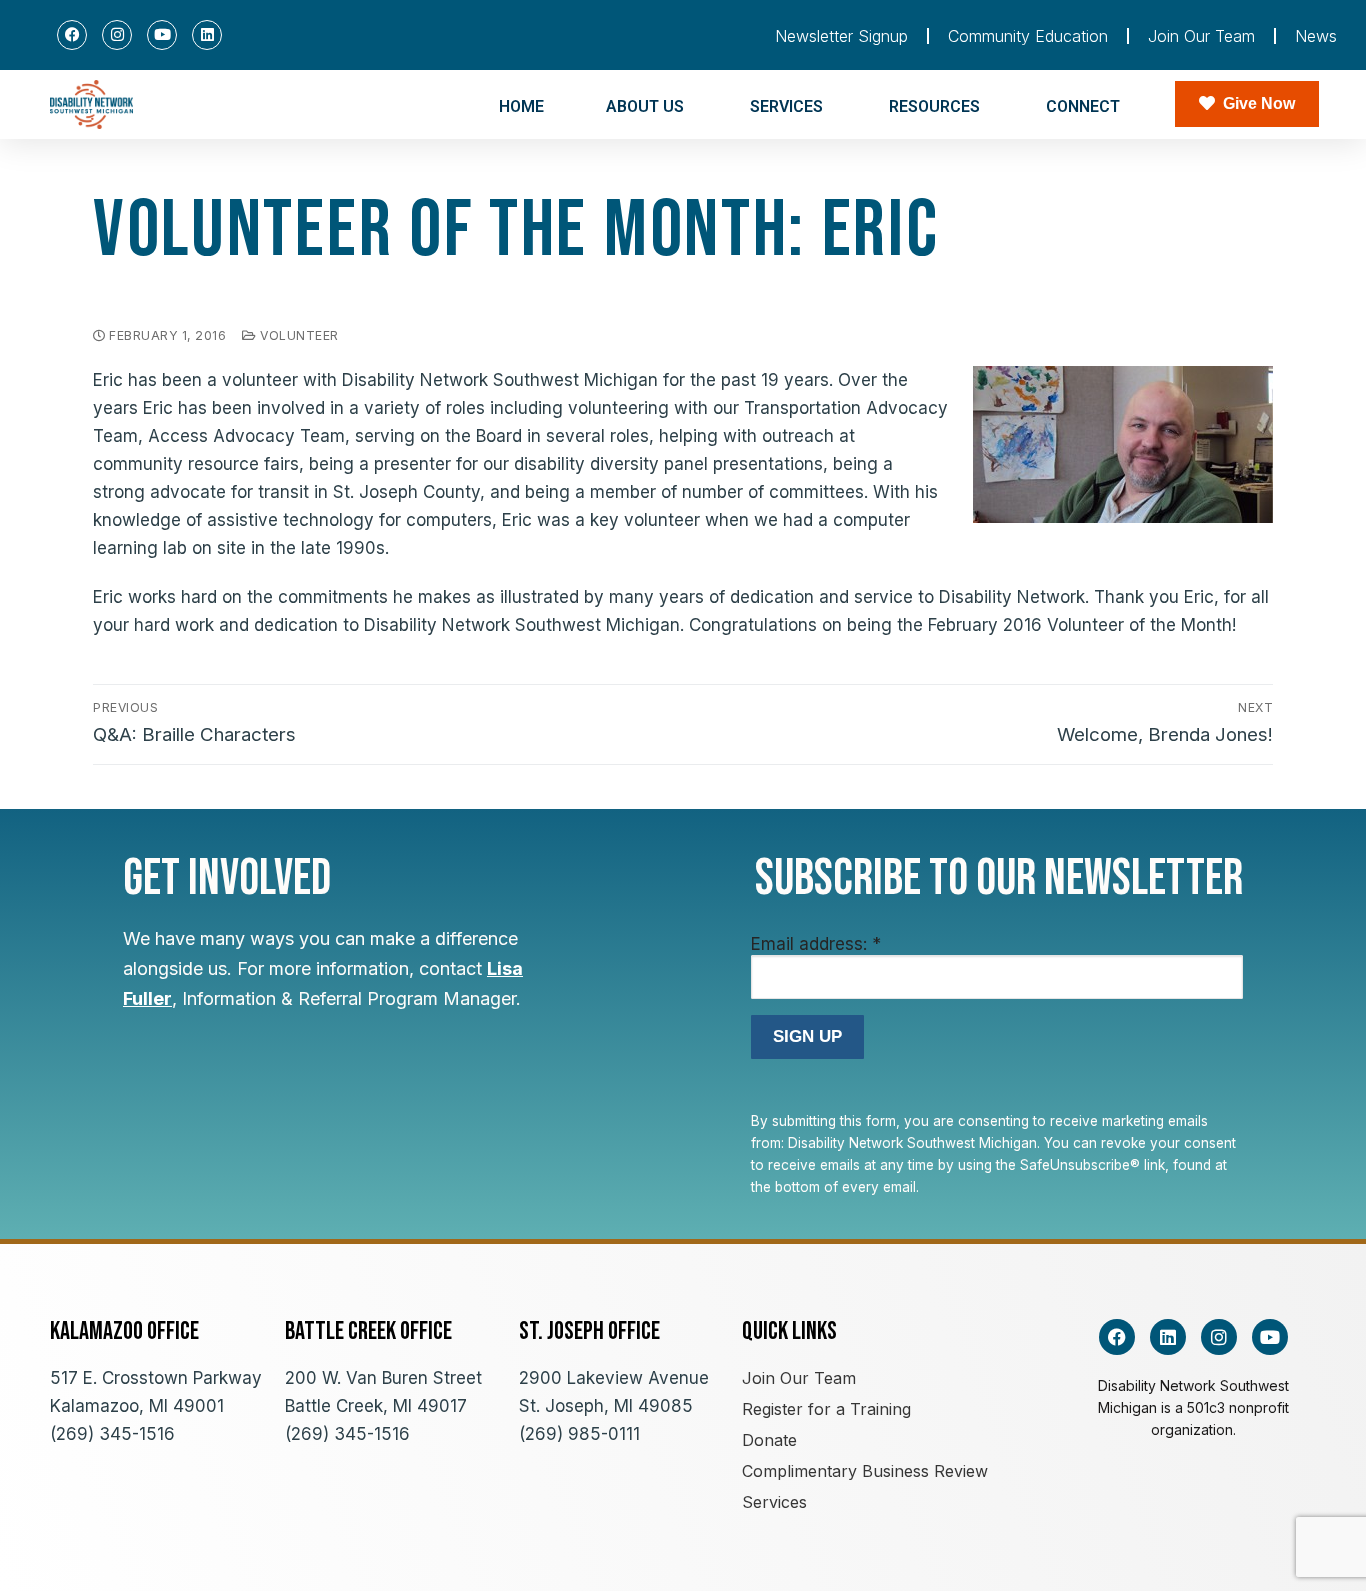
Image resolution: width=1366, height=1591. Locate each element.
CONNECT (1083, 106)
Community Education (1028, 36)
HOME (521, 106)
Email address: (816, 944)
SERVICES (786, 106)
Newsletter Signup (841, 36)
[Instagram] (117, 35)
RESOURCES (934, 106)
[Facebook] (72, 35)
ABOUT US (645, 106)
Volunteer (298, 335)
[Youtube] (162, 35)
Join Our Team (1201, 36)
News (1316, 36)
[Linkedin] (207, 35)
